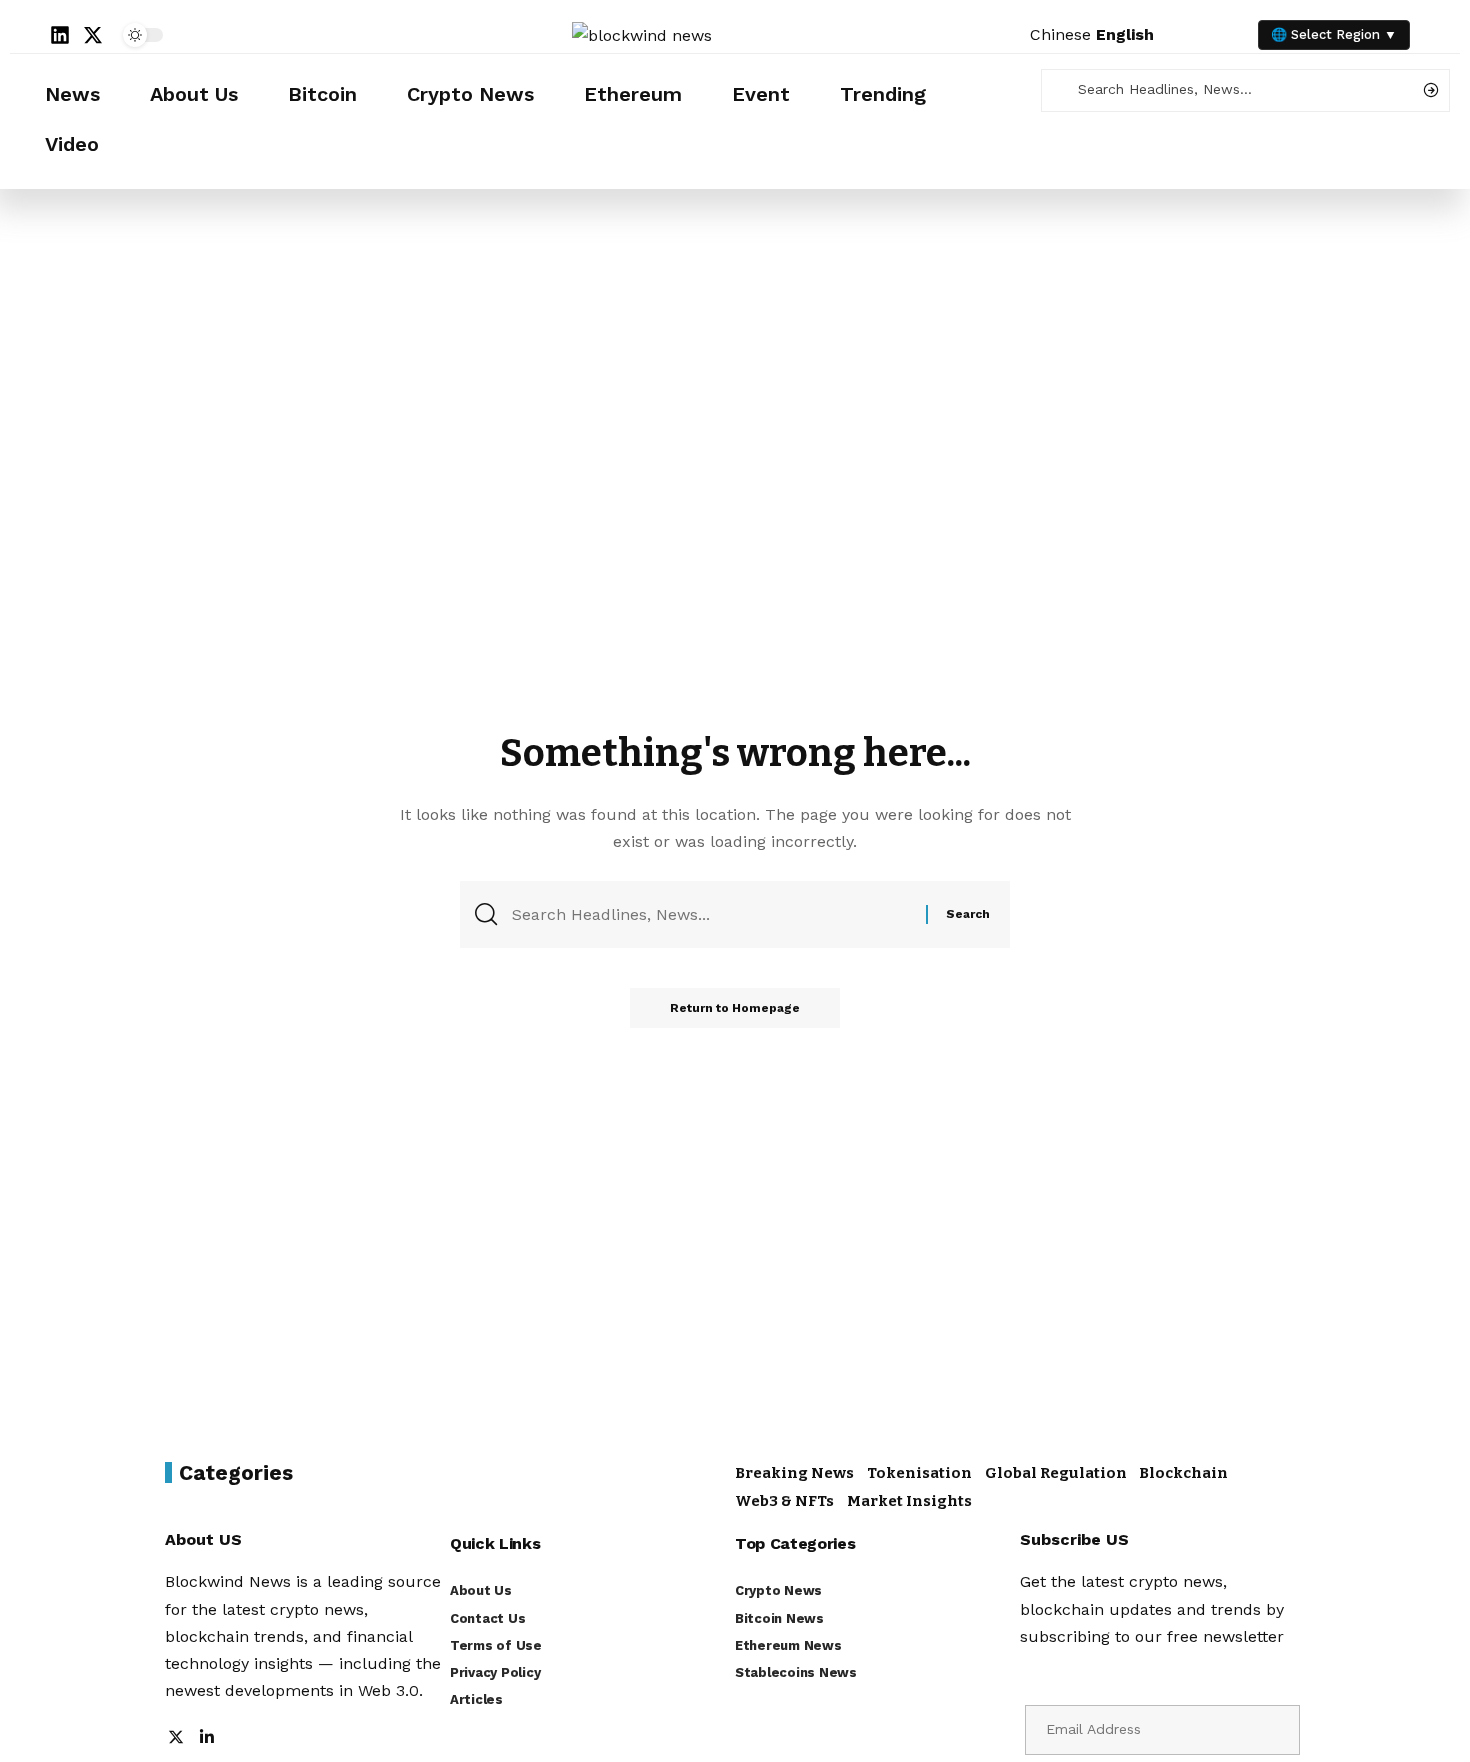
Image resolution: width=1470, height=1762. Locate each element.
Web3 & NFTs (784, 1501)
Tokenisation (919, 1473)
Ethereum (633, 94)
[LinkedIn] (207, 1738)
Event (761, 94)
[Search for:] (711, 914)
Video (72, 144)
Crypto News (470, 94)
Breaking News (794, 1473)
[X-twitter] (93, 35)
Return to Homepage (735, 1008)
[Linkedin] (60, 35)
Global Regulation (1056, 1473)
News (72, 94)
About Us (194, 94)
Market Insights (909, 1501)
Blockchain (1183, 1473)
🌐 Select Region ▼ (1334, 34)
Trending (883, 94)
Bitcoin (322, 94)
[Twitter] (176, 1738)
